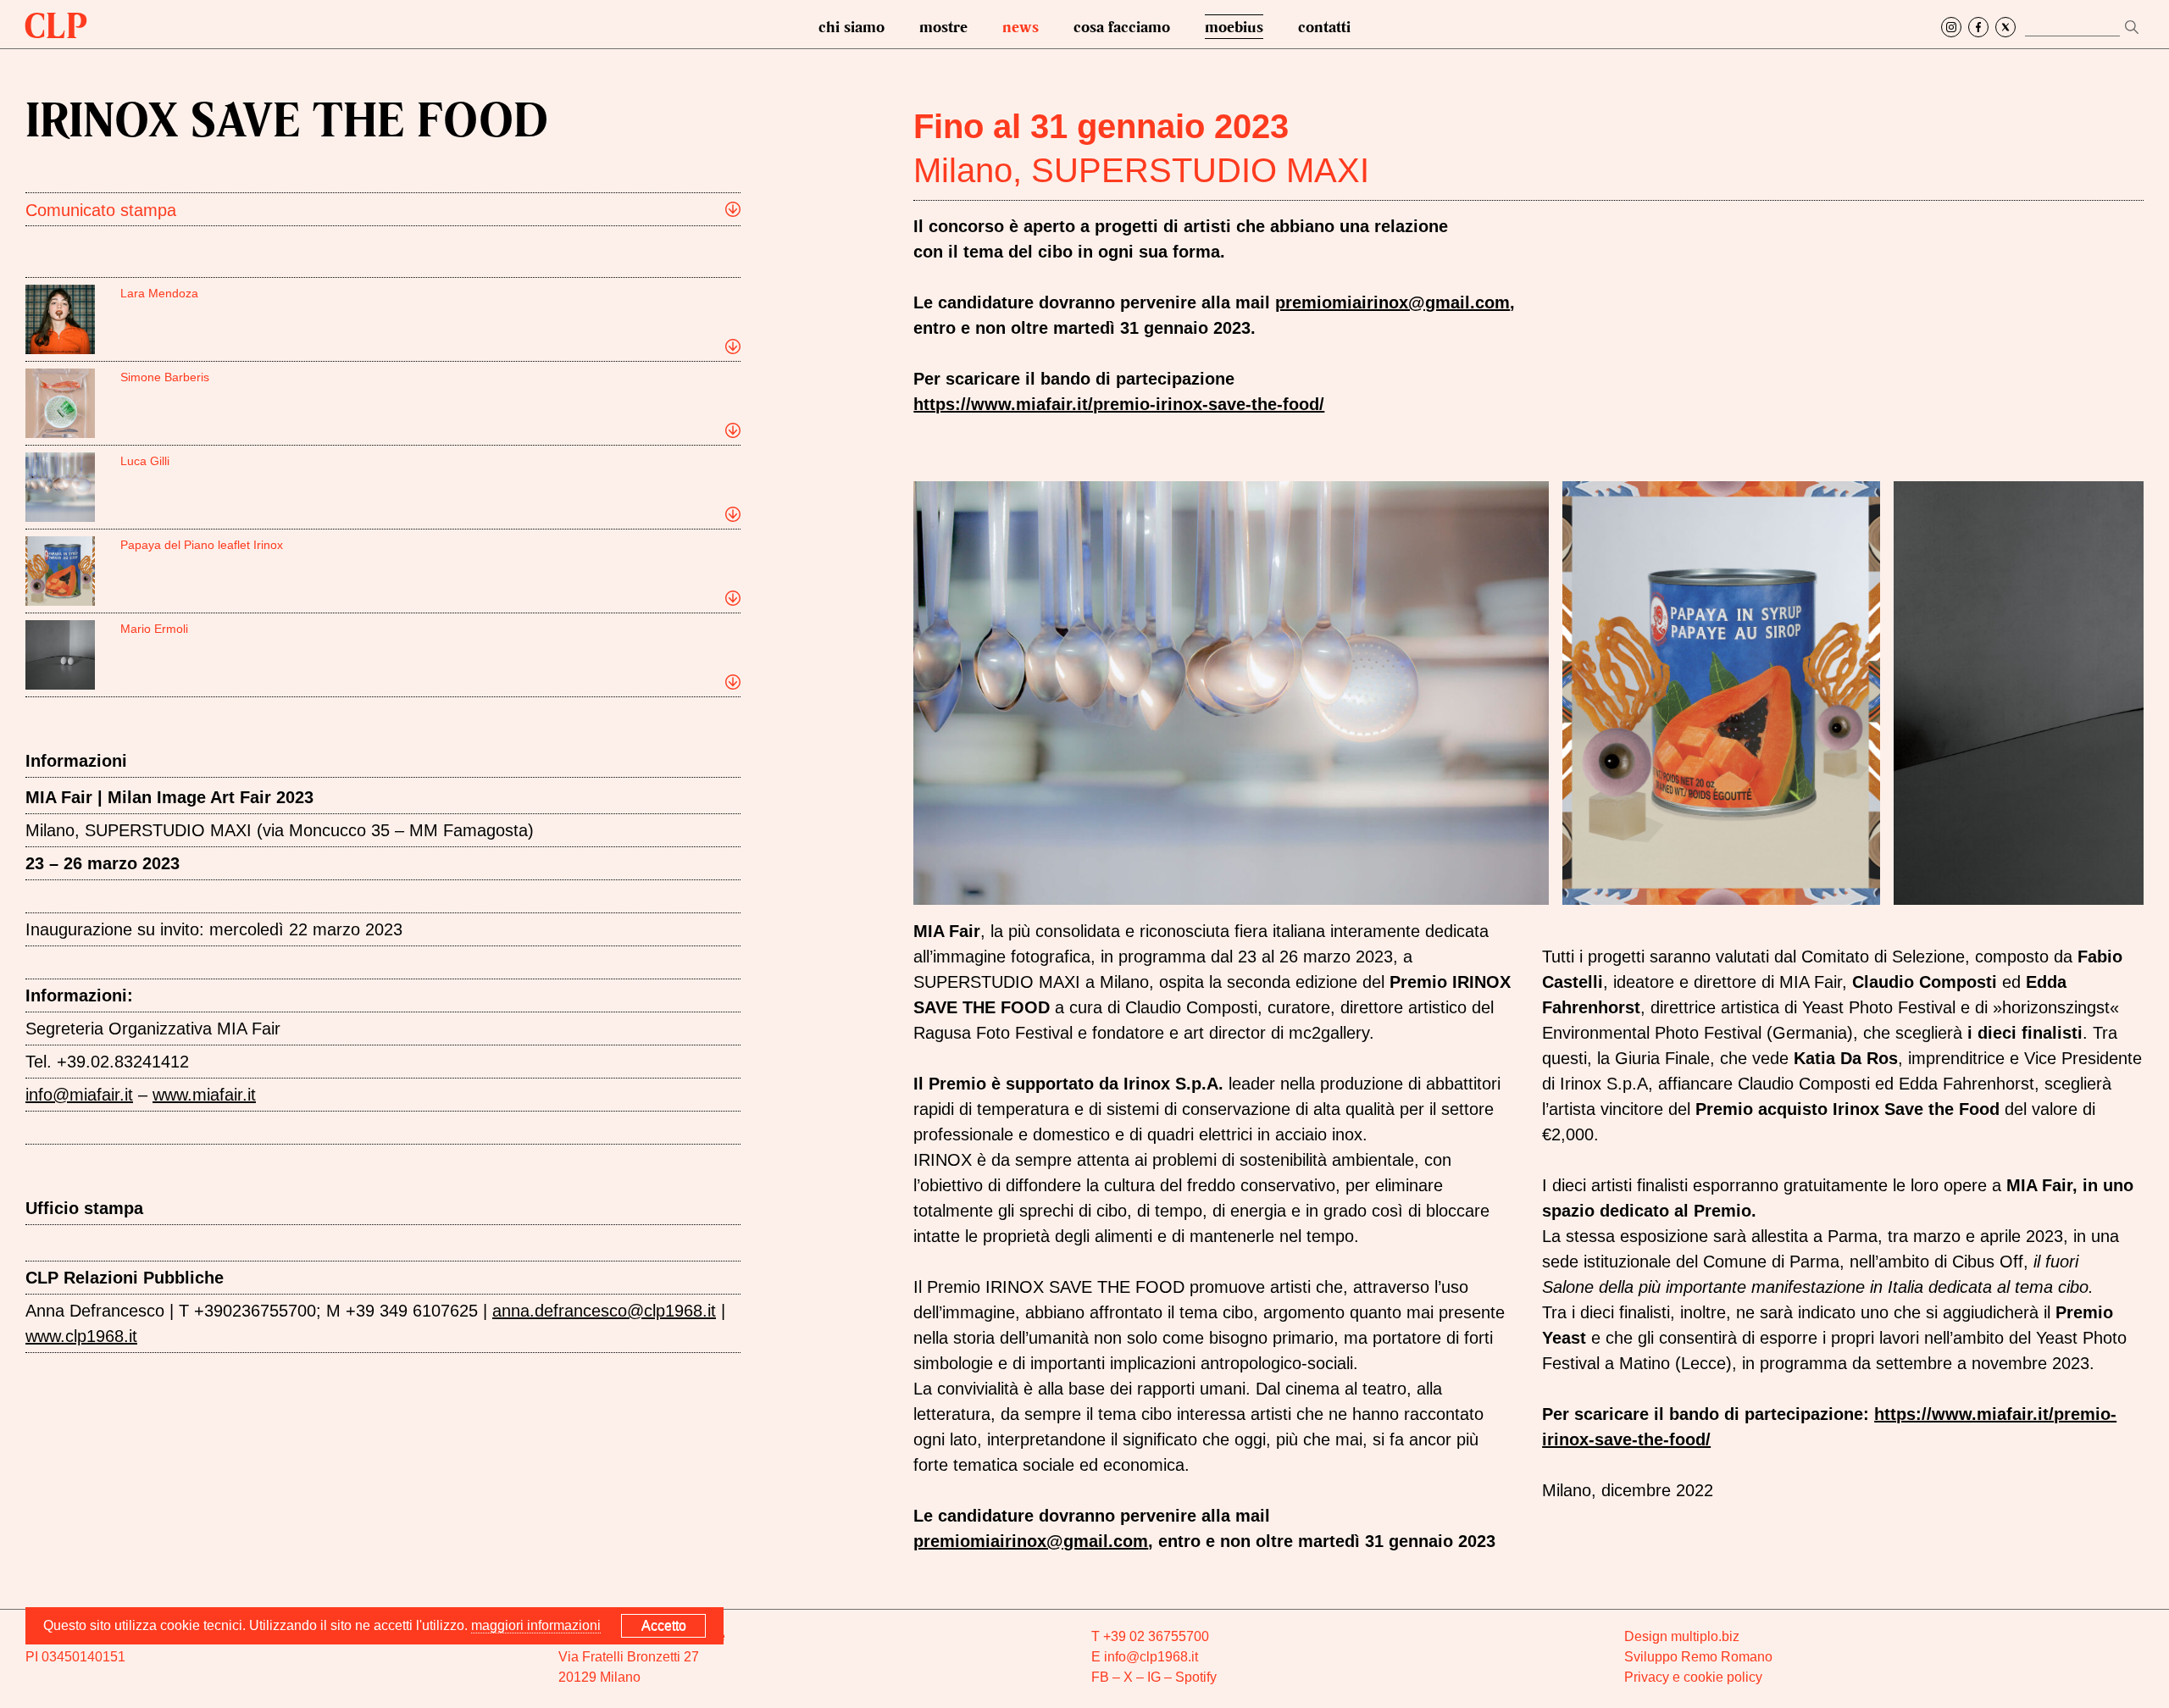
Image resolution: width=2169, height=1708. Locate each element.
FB (1100, 1677)
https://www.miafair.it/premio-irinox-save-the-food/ (1119, 404)
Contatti (1324, 26)
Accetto (664, 1625)
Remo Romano (1727, 1657)
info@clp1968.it (1151, 1657)
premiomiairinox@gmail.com (1031, 1541)
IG (1154, 1677)
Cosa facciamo (1122, 26)
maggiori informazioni (536, 1625)
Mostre (943, 26)
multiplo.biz (1705, 1636)
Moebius (1234, 26)
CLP (55, 25)
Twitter (2005, 27)
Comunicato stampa (101, 210)
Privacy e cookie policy (1693, 1677)
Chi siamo (852, 26)
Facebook (1978, 27)
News (1021, 26)
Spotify (1196, 1677)
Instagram (1951, 27)
